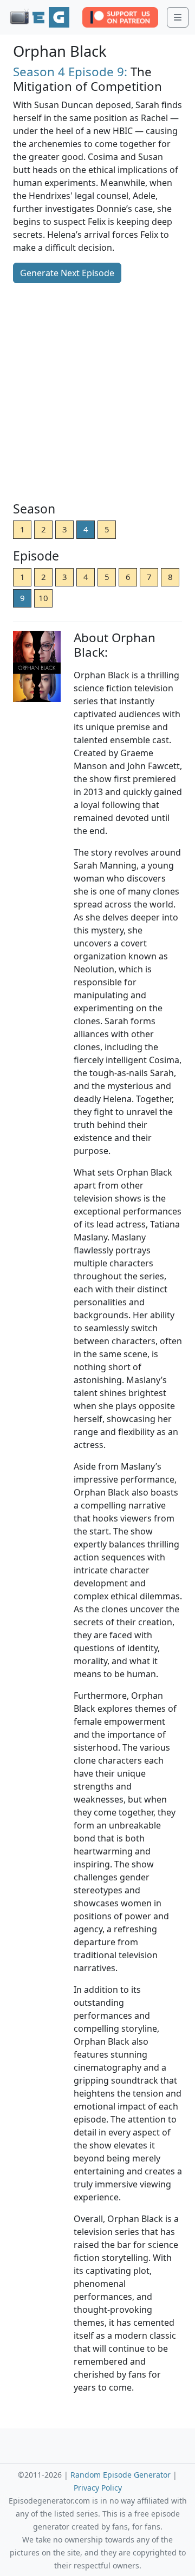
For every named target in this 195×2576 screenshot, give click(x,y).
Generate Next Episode (67, 273)
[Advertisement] (97, 393)
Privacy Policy (98, 2488)
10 (43, 598)
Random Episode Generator (121, 2475)
